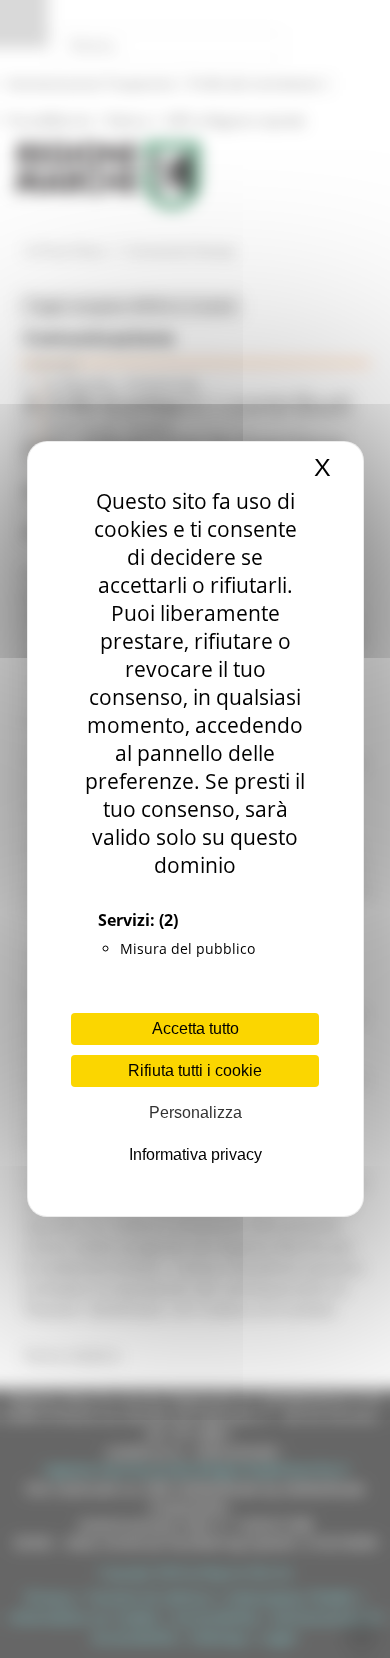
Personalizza (195, 1112)
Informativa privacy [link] (195, 1154)
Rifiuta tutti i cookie (195, 1070)
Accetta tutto (195, 1028)
